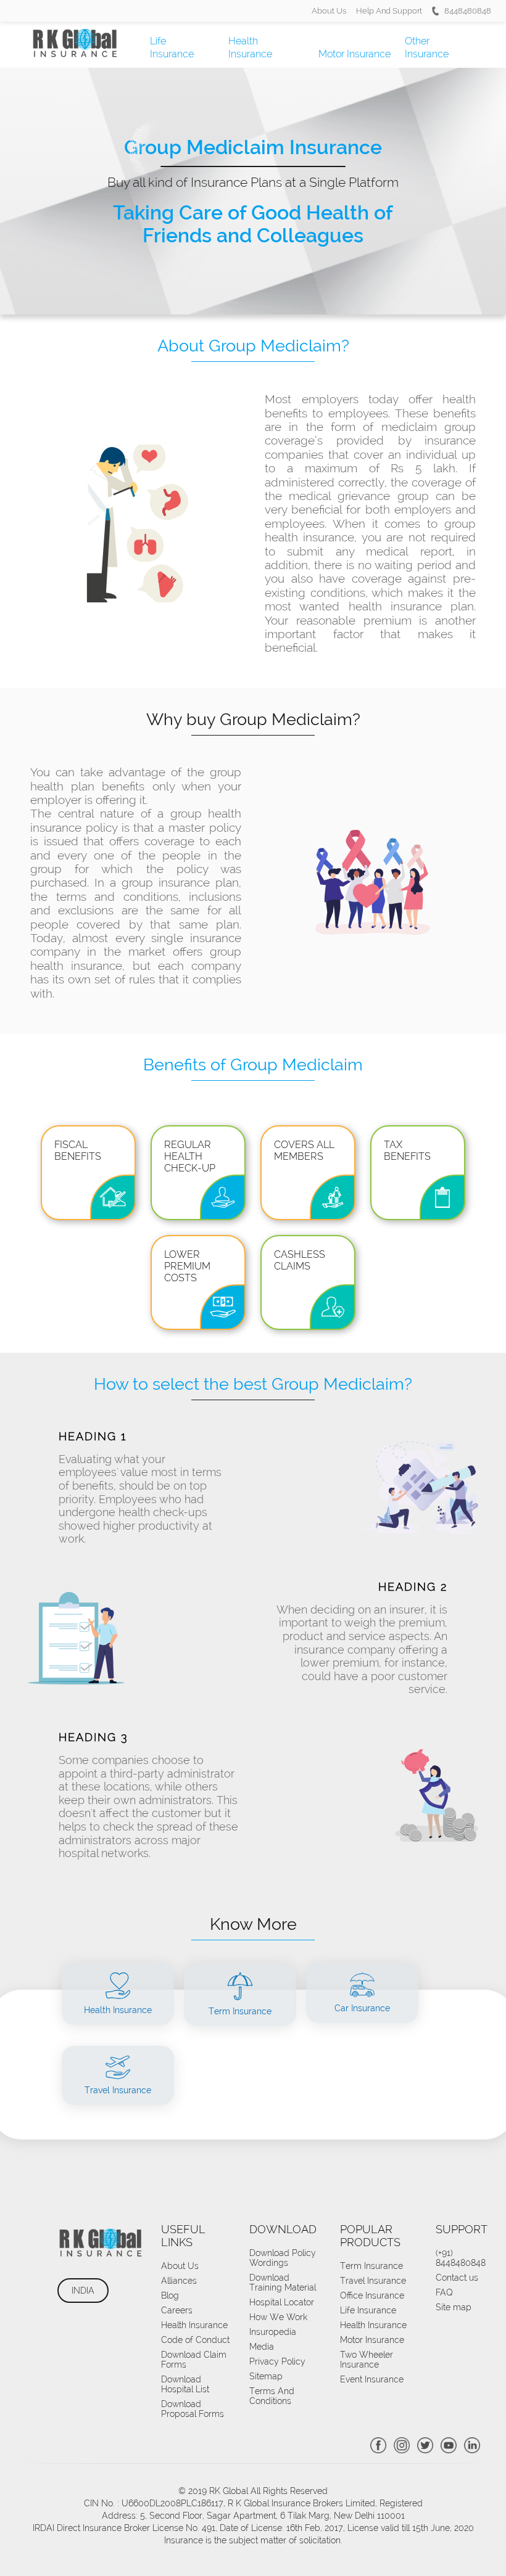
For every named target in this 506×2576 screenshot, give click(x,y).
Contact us (457, 2278)
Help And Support (389, 11)
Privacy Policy (277, 2361)
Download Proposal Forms (193, 2409)
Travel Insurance (373, 2281)
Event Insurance (372, 2379)
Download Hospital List (185, 2384)
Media (262, 2347)
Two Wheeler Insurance (367, 2360)
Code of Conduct (195, 2340)
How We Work (278, 2317)
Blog (170, 2295)
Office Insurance (372, 2295)
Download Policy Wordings (283, 2258)
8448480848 (468, 11)
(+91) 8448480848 (461, 2258)
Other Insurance (427, 47)
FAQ (444, 2292)
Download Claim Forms (194, 2360)
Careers (177, 2310)
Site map (454, 2307)
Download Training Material (283, 2283)
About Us (329, 11)
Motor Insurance (355, 54)
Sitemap (266, 2376)
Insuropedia (273, 2332)
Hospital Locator (282, 2302)
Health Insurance (250, 47)
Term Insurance (371, 2266)
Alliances (179, 2281)
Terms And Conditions (272, 2396)
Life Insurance (172, 47)
